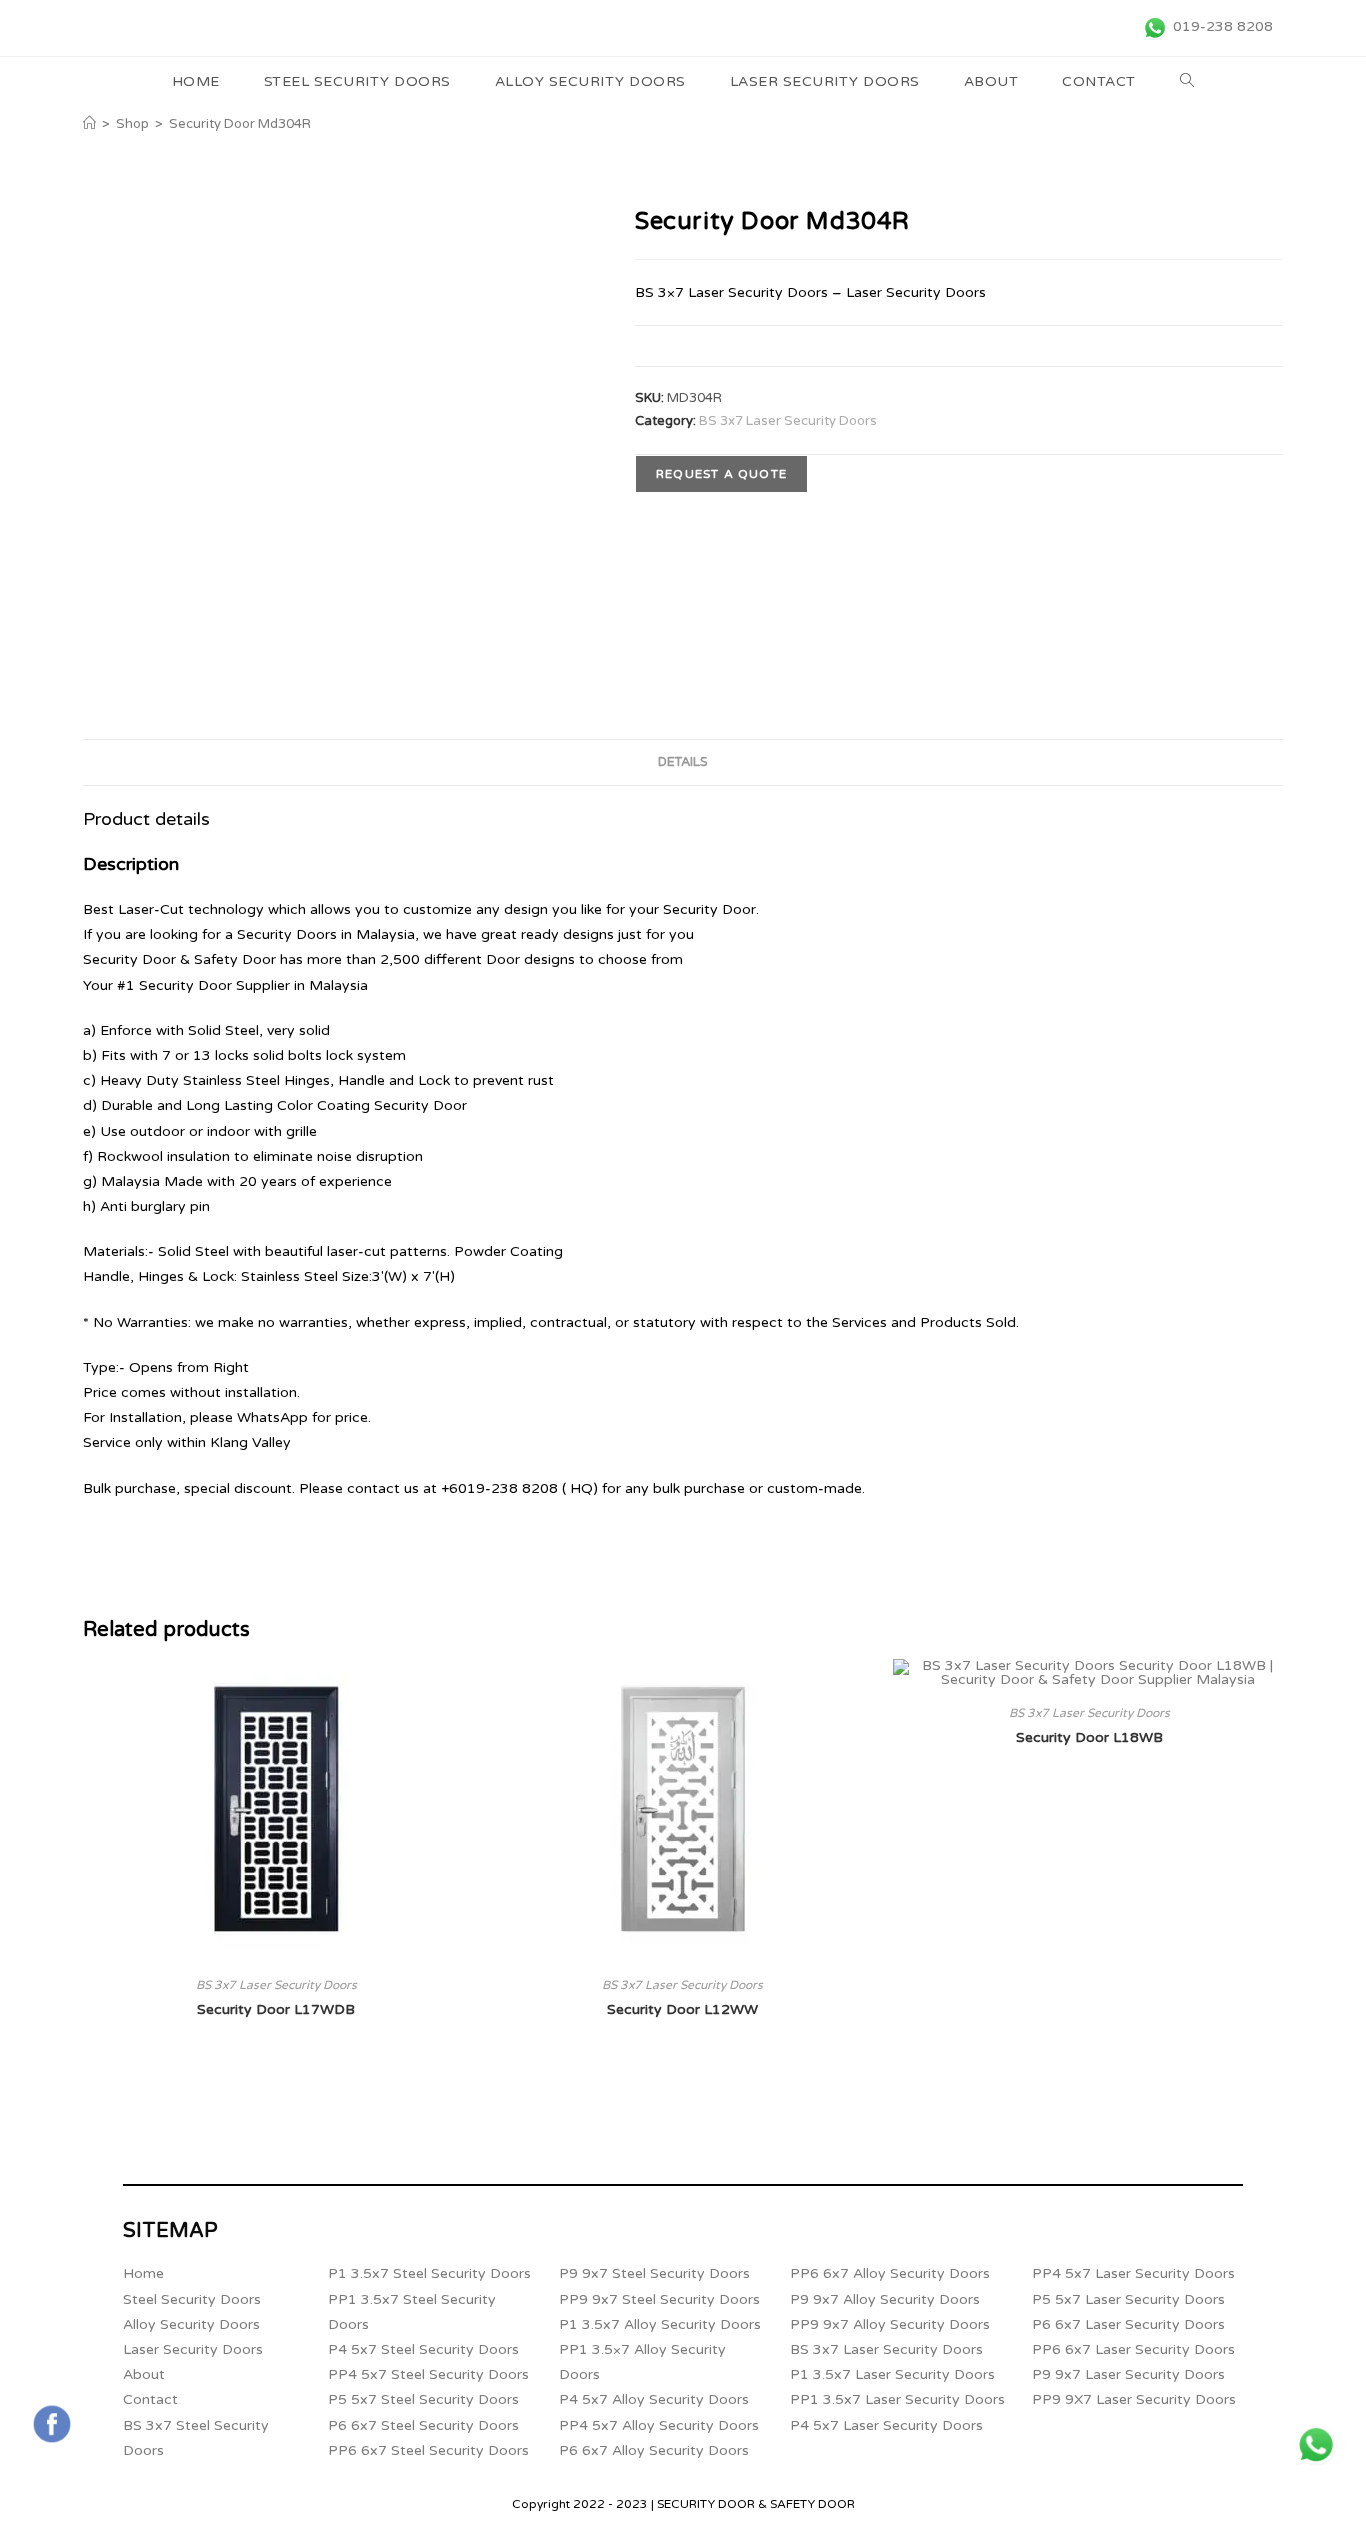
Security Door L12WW (682, 2009)
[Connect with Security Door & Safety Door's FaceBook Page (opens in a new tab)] (52, 2424)
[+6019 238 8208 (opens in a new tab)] (1316, 2445)
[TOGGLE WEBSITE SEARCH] (1187, 82)
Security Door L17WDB (276, 2009)
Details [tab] (683, 762)
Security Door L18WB (1089, 1737)
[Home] (89, 124)
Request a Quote (721, 474)
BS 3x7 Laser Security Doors (788, 421)
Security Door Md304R (240, 124)
